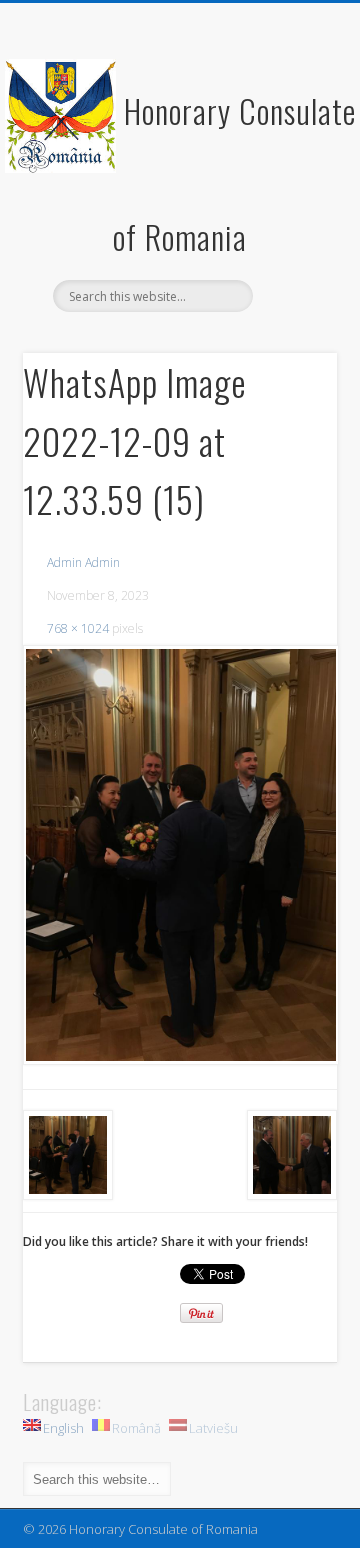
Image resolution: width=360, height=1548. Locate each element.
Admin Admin (83, 562)
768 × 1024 (78, 628)
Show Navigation (290, 179)
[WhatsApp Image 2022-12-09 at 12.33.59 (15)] (180, 854)
